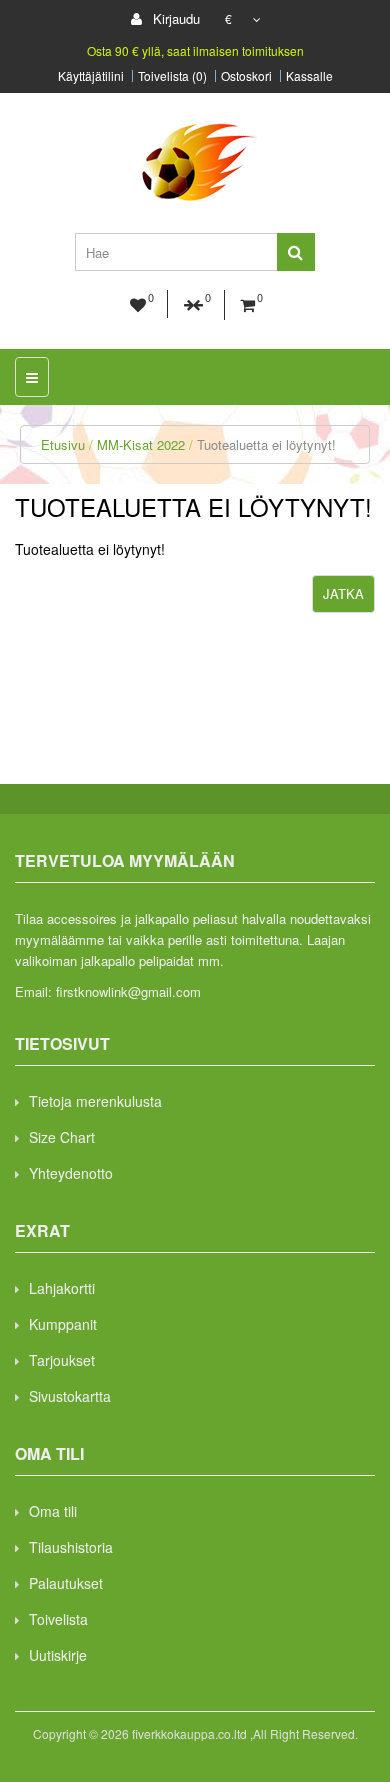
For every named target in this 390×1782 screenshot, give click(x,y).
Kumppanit (63, 1324)
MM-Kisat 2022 (141, 444)
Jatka (343, 593)
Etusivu (63, 444)
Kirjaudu (174, 18)
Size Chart (62, 1137)
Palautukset (66, 1583)
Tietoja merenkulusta (95, 1101)
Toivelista (58, 1619)
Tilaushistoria (71, 1547)
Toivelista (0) (172, 76)
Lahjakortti (62, 1288)
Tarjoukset (62, 1360)
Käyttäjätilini (91, 76)
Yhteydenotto (71, 1173)
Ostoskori (246, 76)
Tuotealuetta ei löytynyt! (266, 444)
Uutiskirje (58, 1655)
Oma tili (53, 1511)
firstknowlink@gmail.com (128, 991)
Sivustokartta (70, 1396)
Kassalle (309, 76)
